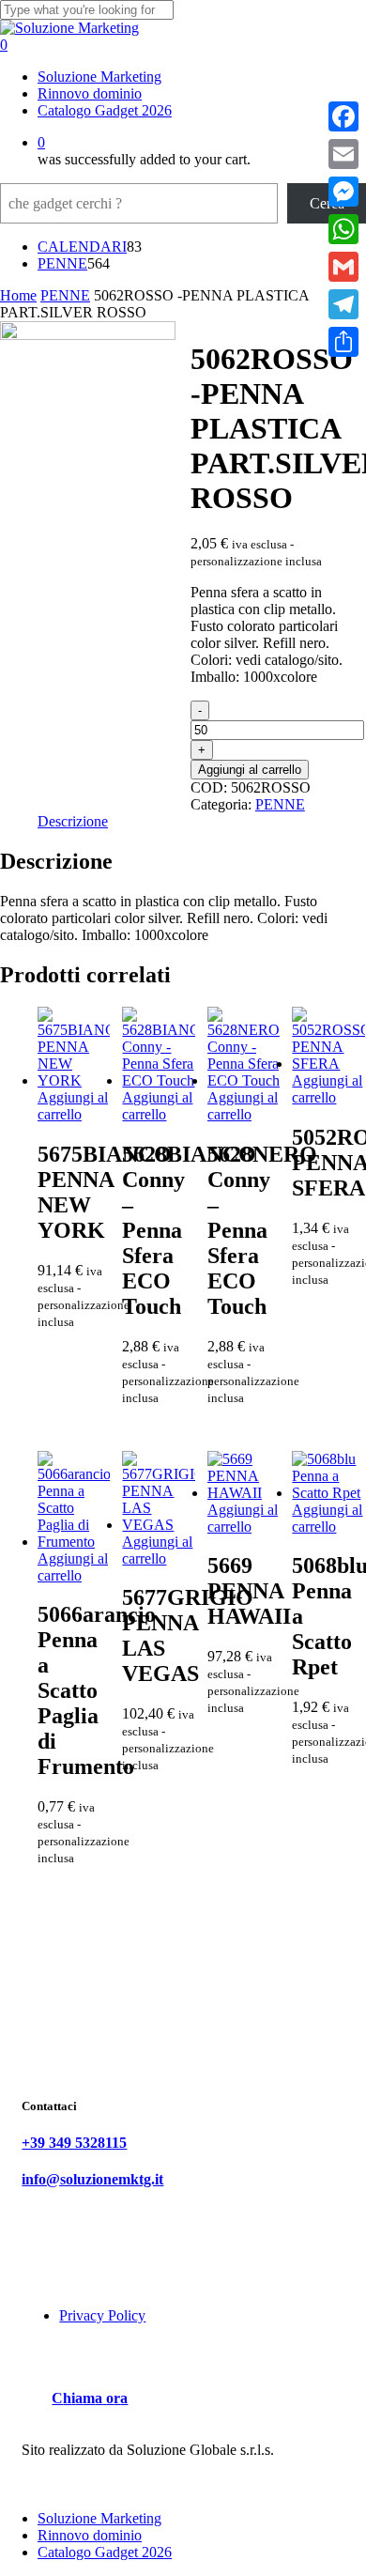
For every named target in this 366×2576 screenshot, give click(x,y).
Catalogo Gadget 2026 (105, 2552)
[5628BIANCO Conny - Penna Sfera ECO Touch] (158, 1080)
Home (18, 295)
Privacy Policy (102, 2315)
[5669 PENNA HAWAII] (244, 1493)
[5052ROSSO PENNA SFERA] (328, 1064)
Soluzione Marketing (99, 2518)
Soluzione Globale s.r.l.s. (200, 2450)
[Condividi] (343, 342)
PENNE (65, 295)
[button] (90, 2398)
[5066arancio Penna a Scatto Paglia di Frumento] (74, 1542)
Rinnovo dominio (90, 2535)
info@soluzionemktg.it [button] (92, 2179)
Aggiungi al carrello (250, 770)
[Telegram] (343, 304)
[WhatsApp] (343, 229)
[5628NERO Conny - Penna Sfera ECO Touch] (244, 1080)
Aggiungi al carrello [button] (73, 1106)
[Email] (343, 154)
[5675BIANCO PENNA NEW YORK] (74, 1080)
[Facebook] (343, 116)
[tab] (73, 822)
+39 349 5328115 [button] (74, 2143)
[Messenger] (343, 192)
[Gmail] (343, 267)
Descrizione (73, 821)
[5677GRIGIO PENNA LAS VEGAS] (158, 1525)
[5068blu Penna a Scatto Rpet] (328, 1493)
